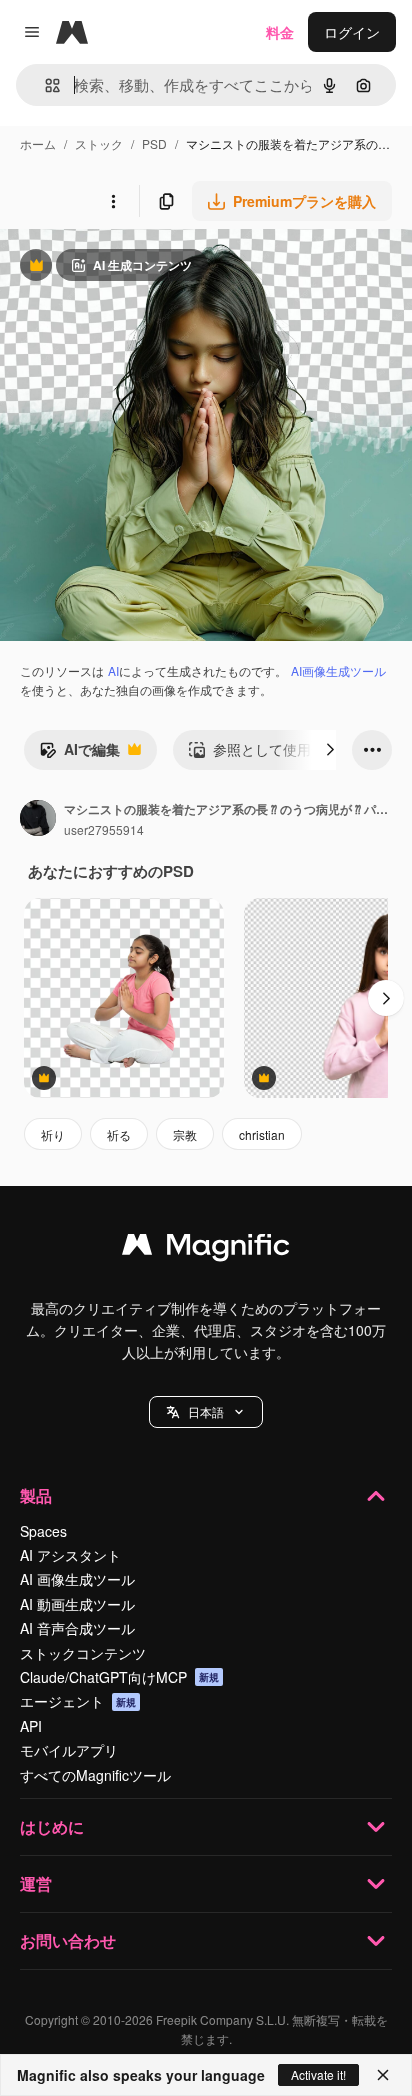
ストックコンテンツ (83, 1653)
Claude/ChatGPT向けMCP (119, 1677)
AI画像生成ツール (338, 670)
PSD (154, 143)
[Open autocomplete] (44, 85)
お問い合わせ (68, 1940)
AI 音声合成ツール (77, 1628)
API (31, 1726)
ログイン (352, 32)
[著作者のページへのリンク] (38, 820)
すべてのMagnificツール (95, 1775)
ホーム (38, 143)
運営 (36, 1883)
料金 (280, 32)
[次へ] (330, 750)
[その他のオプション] (113, 201)
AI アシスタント (70, 1555)
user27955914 (104, 829)
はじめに (52, 1826)
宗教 (185, 1134)
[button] (206, 1412)
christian (262, 1134)
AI (113, 670)
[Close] (383, 2075)
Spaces (43, 1531)
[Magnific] (206, 1249)
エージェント (78, 1701)
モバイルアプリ (69, 1750)
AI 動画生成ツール (77, 1604)
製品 (36, 1495)
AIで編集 (79, 754)
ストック (99, 143)
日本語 (206, 1411)
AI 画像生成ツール (77, 1579)
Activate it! (318, 2074)
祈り (53, 1134)
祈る (119, 1134)
